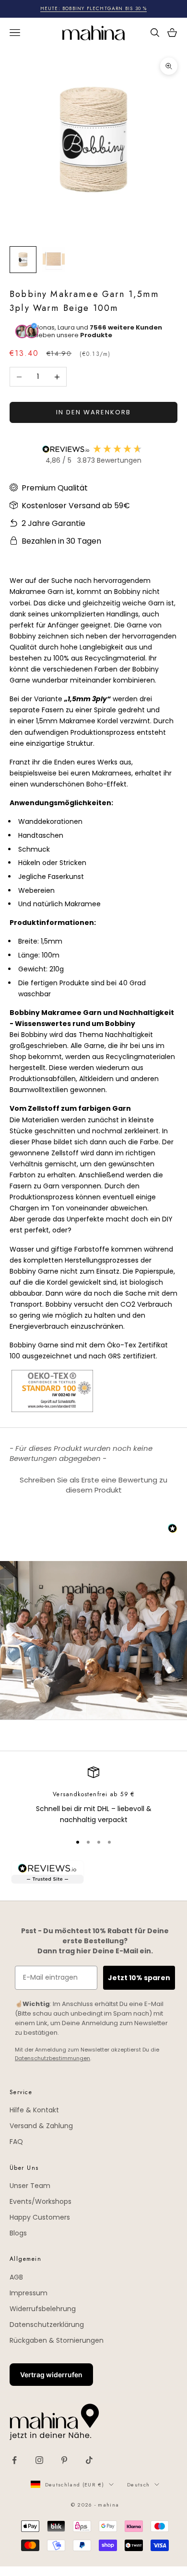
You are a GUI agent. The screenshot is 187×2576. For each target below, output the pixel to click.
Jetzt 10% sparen (139, 1978)
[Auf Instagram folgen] (39, 2460)
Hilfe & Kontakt (34, 2110)
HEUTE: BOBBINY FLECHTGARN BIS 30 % (94, 8)
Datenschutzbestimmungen (53, 2058)
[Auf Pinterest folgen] (64, 2460)
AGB (16, 2277)
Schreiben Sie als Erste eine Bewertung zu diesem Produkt (93, 1485)
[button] (93, 1484)
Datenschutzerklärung (47, 2325)
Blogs (18, 2233)
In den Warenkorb (93, 412)
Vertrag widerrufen (51, 2375)
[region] (93, 1796)
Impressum (29, 2293)
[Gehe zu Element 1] (23, 260)
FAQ (16, 2142)
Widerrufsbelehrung (43, 2309)
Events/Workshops (41, 2201)
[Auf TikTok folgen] (89, 2460)
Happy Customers (40, 2217)
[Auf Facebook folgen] (14, 2460)
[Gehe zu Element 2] (54, 260)
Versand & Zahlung (41, 2126)
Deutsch (138, 2485)
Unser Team (30, 2186)
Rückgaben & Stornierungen (57, 2340)
